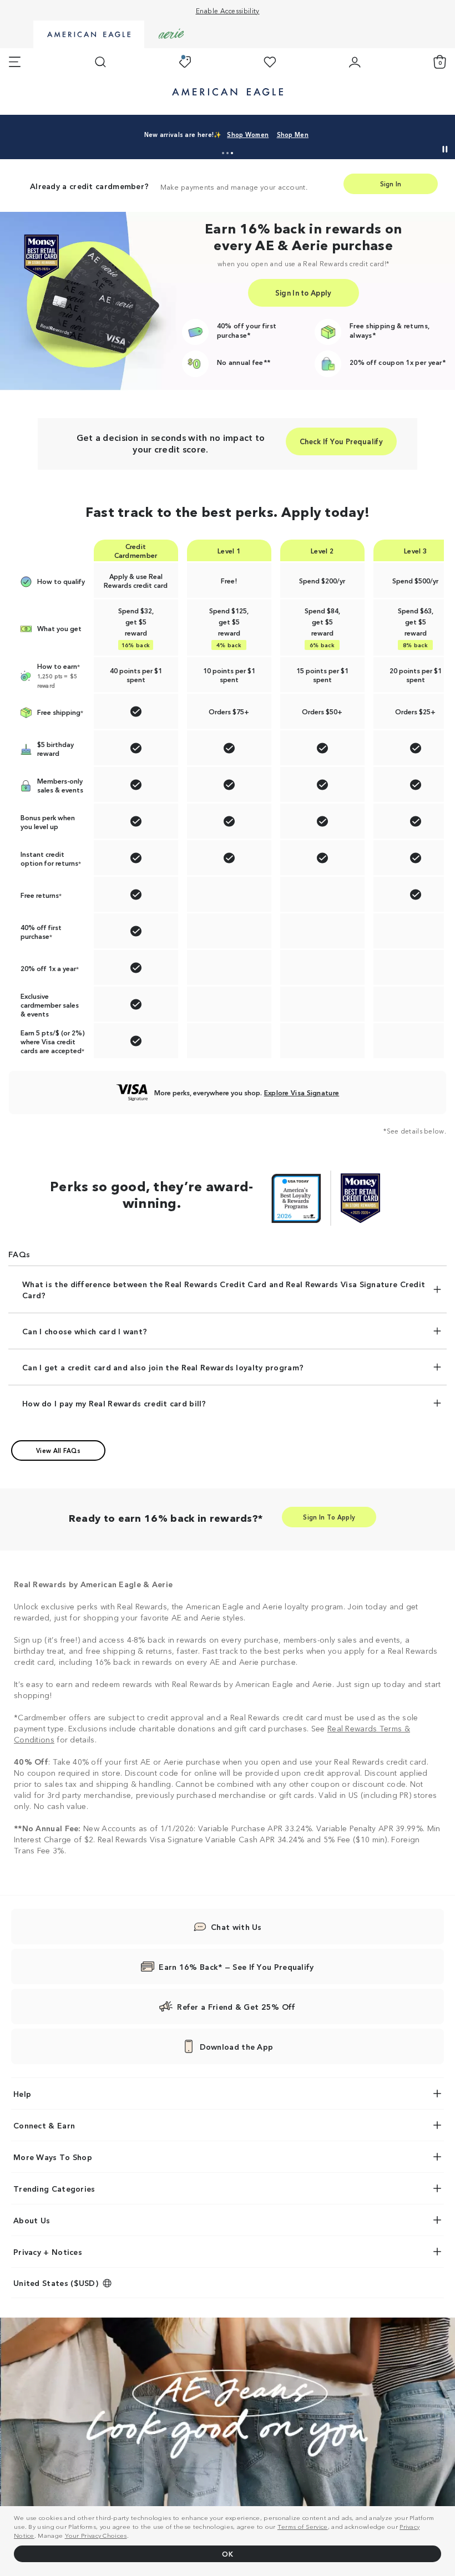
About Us (32, 2220)
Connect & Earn (44, 2125)
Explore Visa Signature (302, 1092)
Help (22, 2094)
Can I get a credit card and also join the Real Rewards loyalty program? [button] (163, 1367)
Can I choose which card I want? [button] (85, 1331)
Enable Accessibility (228, 10)
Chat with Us (236, 1927)
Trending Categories (54, 2188)
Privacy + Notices (48, 2252)
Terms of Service (303, 2526)
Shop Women (248, 134)
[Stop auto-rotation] (445, 149)
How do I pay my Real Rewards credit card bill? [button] (114, 1403)
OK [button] (228, 2554)
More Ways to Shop (53, 2157)
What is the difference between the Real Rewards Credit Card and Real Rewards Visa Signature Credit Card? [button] (224, 1289)
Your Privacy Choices (96, 2535)
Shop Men (293, 134)
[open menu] (15, 62)
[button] (223, 153)
